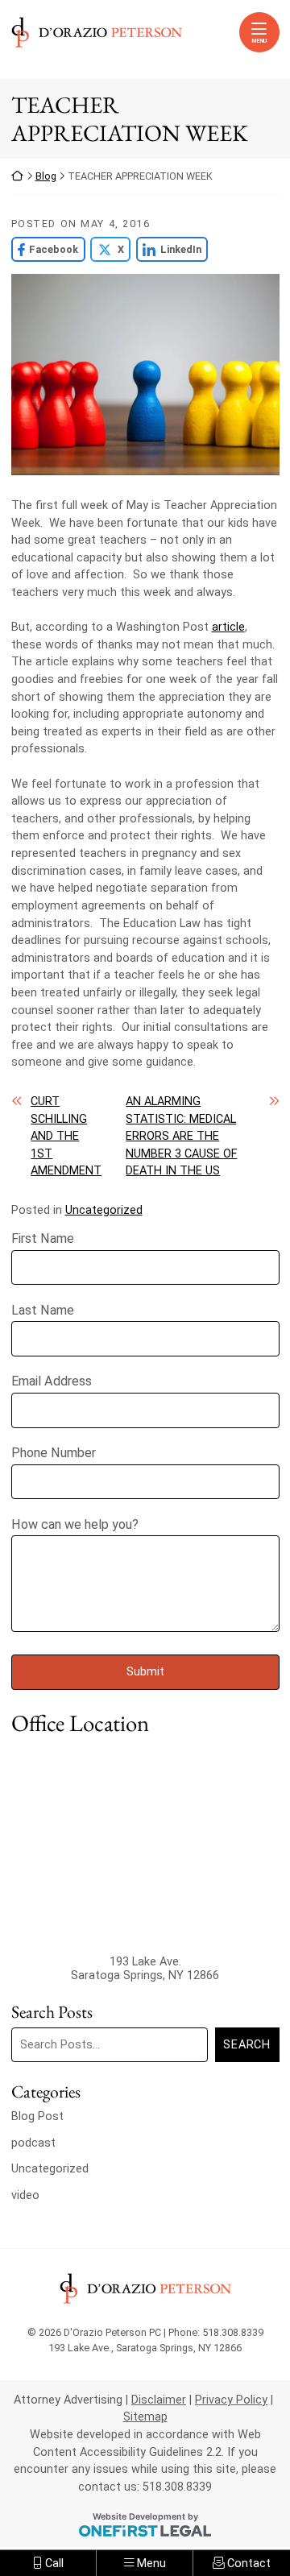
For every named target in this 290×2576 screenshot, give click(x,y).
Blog (46, 176)
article (228, 627)
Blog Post (37, 2116)
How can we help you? (75, 1524)
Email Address (52, 1381)
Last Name (43, 1310)
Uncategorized (104, 1210)
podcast (33, 2143)
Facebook (45, 249)
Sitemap (145, 2417)
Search (246, 2045)
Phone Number (54, 1453)
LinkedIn (169, 249)
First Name (43, 1238)
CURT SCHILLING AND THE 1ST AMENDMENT (66, 1136)
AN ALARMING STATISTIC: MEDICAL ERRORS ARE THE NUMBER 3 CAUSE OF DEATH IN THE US (181, 1136)
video (25, 2195)
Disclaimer (159, 2400)
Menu (259, 41)
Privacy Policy (231, 2400)
